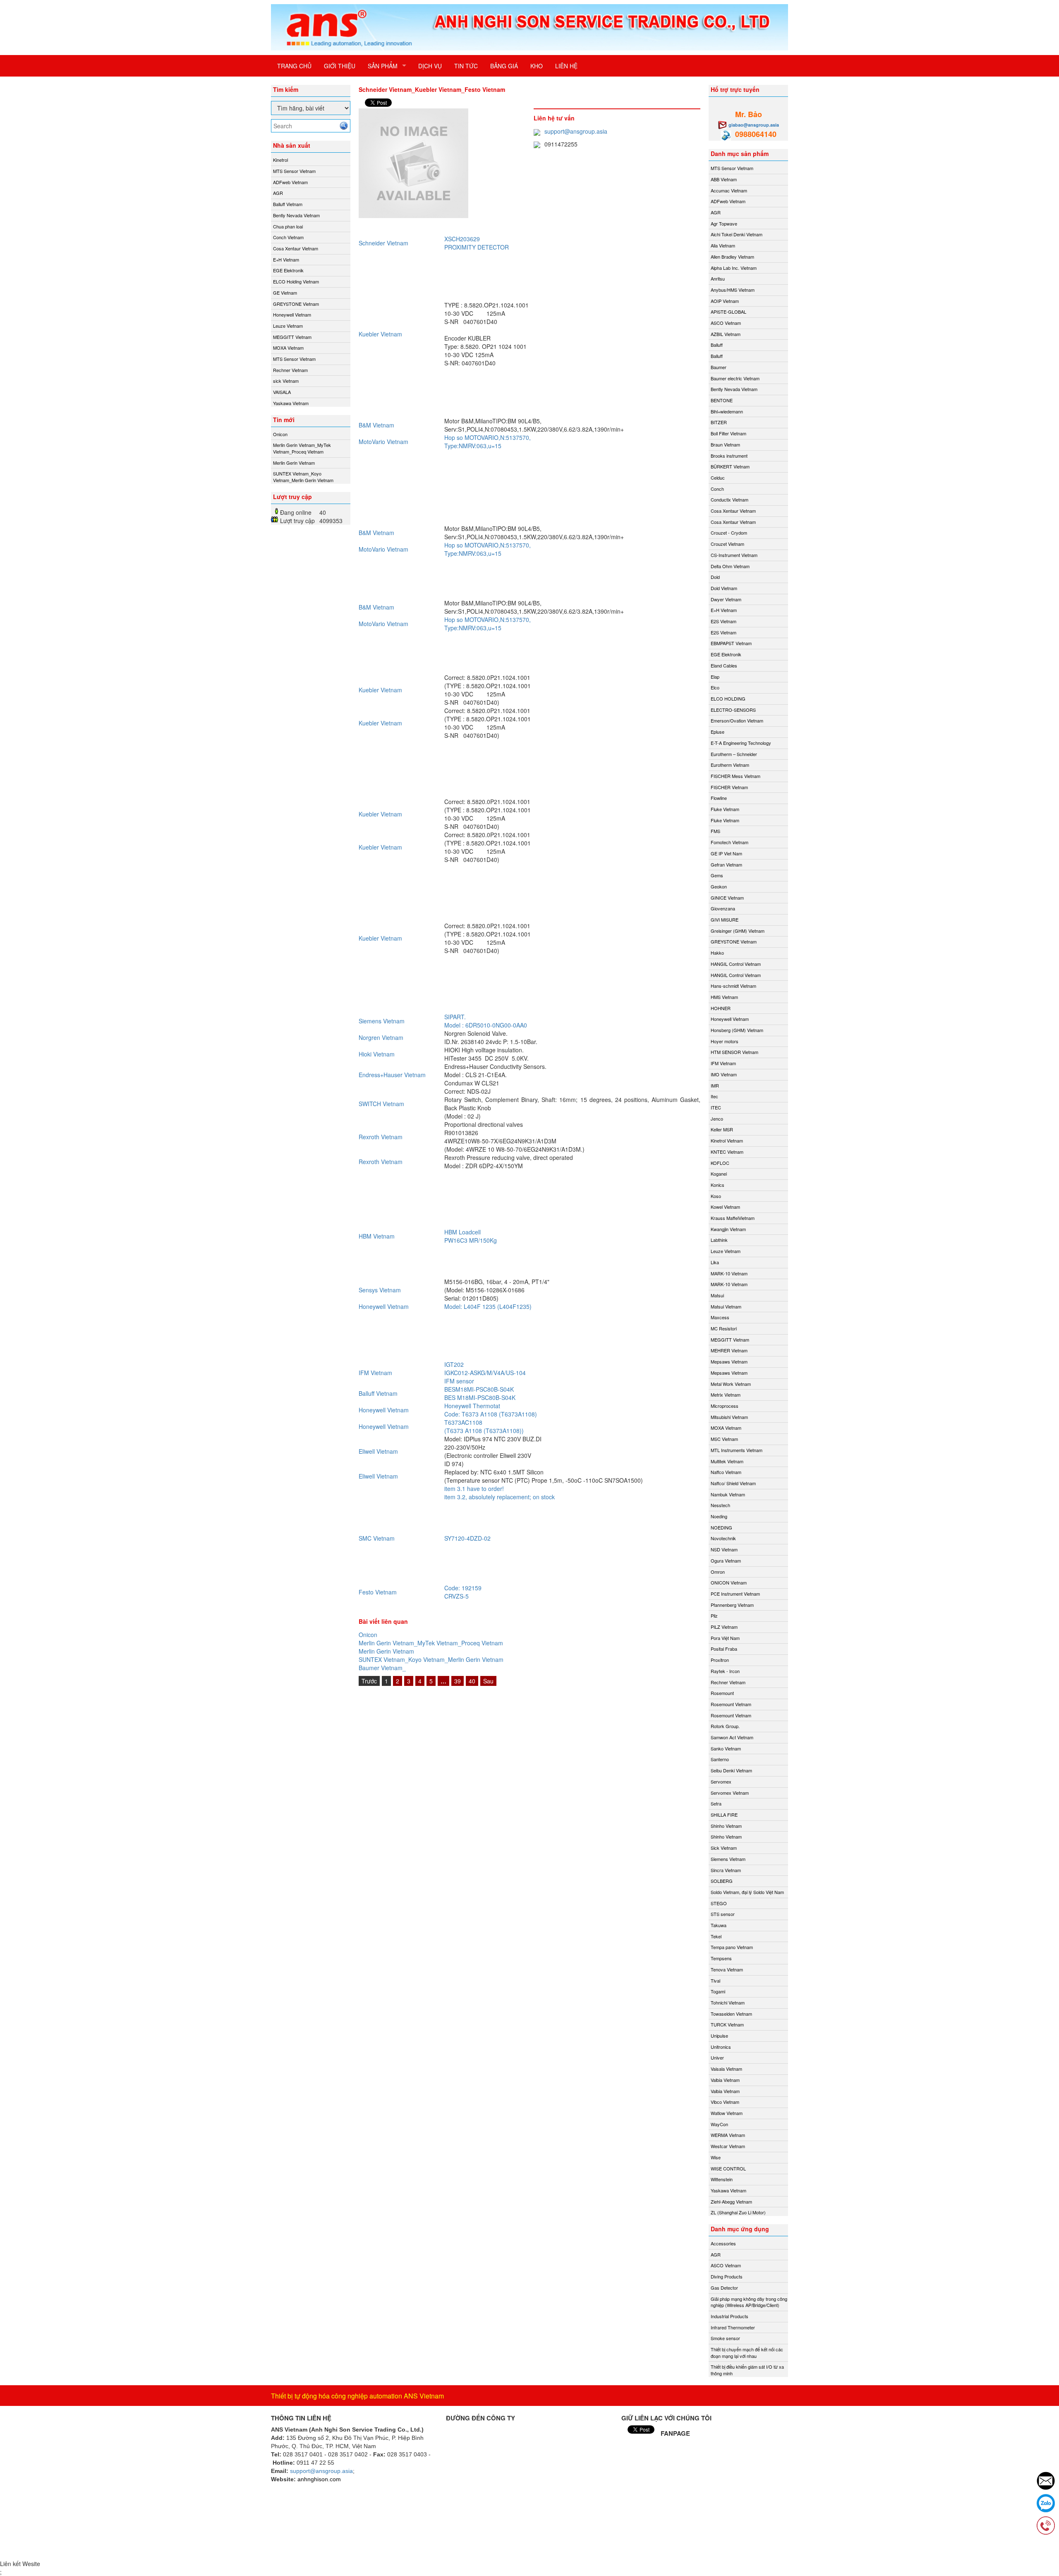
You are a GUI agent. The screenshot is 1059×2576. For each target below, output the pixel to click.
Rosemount (722, 1693)
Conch (717, 489)
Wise (716, 2157)
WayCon (719, 2124)
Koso (716, 1196)
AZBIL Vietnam (726, 334)
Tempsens (721, 1958)
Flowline (719, 798)
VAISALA (282, 392)
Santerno (720, 1759)
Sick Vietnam (724, 1848)
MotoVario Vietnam (383, 442)
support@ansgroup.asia (576, 131)
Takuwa (719, 1925)
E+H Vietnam (286, 259)
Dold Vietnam (724, 588)
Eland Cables (724, 665)
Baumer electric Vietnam (735, 378)
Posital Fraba (724, 1649)
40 (472, 1681)
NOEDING (721, 1527)
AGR (278, 193)
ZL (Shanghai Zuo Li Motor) (738, 2212)
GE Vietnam (285, 293)
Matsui (717, 1295)
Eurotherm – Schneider (734, 754)
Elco (715, 687)
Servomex (721, 1781)
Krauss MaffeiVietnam (733, 1218)
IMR (715, 1085)
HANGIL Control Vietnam (736, 964)
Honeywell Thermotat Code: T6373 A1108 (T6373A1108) (491, 1410)
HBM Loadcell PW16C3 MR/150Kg (471, 1236)
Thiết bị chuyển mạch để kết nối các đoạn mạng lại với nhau (747, 2353)
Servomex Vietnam (730, 1793)
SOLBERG (722, 1881)
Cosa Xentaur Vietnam (296, 248)
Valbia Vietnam (725, 2080)
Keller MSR (722, 1129)
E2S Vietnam (724, 621)
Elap (715, 677)
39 (458, 1681)
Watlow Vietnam (727, 2113)
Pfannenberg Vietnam (732, 1605)
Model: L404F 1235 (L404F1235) (488, 1306)
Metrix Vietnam (726, 1395)
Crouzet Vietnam (727, 544)
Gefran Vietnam (726, 864)
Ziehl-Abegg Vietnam (731, 2201)
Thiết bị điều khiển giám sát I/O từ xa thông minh (747, 2370)
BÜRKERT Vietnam (730, 466)
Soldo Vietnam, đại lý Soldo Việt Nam (747, 1892)
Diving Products (727, 2276)
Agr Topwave (724, 223)
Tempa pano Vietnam (732, 1947)
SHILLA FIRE (724, 1815)
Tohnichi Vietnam (728, 2002)
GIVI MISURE (725, 919)
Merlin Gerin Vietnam (294, 463)
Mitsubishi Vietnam (729, 1417)
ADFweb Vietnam (290, 182)
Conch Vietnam (288, 237)
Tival (715, 1981)
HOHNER (721, 1008)
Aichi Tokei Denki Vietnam (737, 234)
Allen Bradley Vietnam (732, 257)
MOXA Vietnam (288, 348)
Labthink (719, 1240)
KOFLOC (720, 1163)
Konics (718, 1185)
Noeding (719, 1516)
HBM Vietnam (377, 1236)
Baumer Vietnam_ (382, 1668)
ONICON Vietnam (729, 1582)
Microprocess (725, 1406)
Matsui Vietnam (726, 1306)
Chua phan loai (288, 226)
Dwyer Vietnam (726, 599)
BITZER (719, 422)
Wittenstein (722, 2179)
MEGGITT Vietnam (292, 337)
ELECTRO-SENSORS (733, 710)
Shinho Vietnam (726, 1826)
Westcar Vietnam (728, 2146)
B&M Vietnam (376, 425)
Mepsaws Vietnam (729, 1361)
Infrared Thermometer (733, 2327)
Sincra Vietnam (726, 1870)
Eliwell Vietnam (378, 1451)
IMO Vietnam (724, 1074)
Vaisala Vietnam (726, 2069)
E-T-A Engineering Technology (741, 743)
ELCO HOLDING (728, 699)
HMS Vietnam (724, 997)
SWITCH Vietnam (381, 1104)
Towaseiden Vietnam (731, 2014)
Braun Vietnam (725, 444)
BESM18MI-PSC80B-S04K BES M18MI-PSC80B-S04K (480, 1393)
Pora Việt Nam (725, 1638)
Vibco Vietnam (725, 2102)
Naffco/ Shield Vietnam (733, 1483)
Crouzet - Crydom (729, 533)
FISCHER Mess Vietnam (736, 776)
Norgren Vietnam (381, 1037)
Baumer (719, 367)
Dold (715, 577)
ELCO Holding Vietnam (296, 281)
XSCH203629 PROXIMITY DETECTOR (477, 243)
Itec (714, 1096)
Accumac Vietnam (729, 190)
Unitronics (721, 2047)
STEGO (719, 1903)
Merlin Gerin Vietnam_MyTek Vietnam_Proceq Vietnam (302, 448)
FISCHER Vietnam (729, 787)
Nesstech (720, 1505)
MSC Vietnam (724, 1439)
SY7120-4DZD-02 (470, 1538)
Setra (716, 1803)
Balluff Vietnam (288, 204)
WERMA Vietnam (728, 2135)
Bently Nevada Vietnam (296, 215)
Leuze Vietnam (288, 326)
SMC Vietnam (377, 1538)
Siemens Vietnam (382, 1021)
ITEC (716, 1107)
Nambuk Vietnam (728, 1494)
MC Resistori (724, 1328)
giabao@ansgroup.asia (754, 125)
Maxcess (720, 1317)
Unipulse (719, 2036)
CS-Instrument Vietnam (734, 555)
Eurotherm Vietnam (730, 765)
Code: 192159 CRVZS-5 (463, 1592)
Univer (717, 2057)
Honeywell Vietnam (292, 314)
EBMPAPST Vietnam (731, 643)
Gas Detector (724, 2288)
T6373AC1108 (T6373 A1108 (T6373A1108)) (484, 1426)
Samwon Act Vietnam (732, 1737)
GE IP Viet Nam (726, 853)
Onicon (280, 434)
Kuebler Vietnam (380, 334)
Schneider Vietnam (383, 243)
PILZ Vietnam (724, 1627)
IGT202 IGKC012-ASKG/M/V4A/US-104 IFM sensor (485, 1373)
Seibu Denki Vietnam (731, 1770)
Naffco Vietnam (726, 1472)
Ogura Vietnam (726, 1560)
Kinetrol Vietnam (727, 1140)
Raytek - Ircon (725, 1671)
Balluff (717, 345)
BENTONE (722, 400)
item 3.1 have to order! (474, 1488)
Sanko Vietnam (726, 1748)
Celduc (718, 478)
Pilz (714, 1616)
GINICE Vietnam (727, 898)
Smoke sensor (725, 2338)
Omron (718, 1572)
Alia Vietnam (723, 245)
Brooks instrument (729, 456)
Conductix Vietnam (730, 499)
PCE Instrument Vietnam (735, 1594)
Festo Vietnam (378, 1592)
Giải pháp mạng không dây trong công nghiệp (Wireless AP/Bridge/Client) (749, 2302)
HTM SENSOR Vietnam (734, 1052)
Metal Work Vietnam (731, 1384)
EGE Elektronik (288, 270)
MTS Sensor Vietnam (294, 171)
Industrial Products (730, 2316)
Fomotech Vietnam (730, 842)
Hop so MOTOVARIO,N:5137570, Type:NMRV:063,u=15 (488, 442)
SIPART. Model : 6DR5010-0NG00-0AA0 (486, 1021)
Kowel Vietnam (725, 1207)
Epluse (718, 732)
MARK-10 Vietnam (729, 1273)
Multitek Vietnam (727, 1461)
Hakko (717, 953)
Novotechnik (723, 1538)
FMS (715, 831)
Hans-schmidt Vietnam (733, 986)
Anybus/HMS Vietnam (733, 290)
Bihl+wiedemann (727, 411)
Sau (488, 1681)
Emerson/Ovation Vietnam (737, 720)
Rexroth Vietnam (381, 1137)
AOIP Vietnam (725, 301)
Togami (718, 1991)
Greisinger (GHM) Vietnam (738, 931)
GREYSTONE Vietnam (296, 304)
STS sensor (723, 1914)
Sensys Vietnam (380, 1290)
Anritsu (718, 278)
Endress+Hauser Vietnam (392, 1075)
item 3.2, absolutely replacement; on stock (500, 1497)
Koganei (719, 1174)
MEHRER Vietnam (729, 1350)
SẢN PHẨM (383, 66)
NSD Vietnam (724, 1549)
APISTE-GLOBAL (728, 312)
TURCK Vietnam (727, 2024)
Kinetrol (280, 160)
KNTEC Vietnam (727, 1152)
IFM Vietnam (375, 1373)
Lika (715, 1262)
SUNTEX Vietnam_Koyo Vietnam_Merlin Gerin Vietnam (303, 477)
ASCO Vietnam (726, 323)
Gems (717, 875)
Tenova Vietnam (727, 1969)
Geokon (719, 886)
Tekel (716, 1936)
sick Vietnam (286, 381)
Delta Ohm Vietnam (730, 566)
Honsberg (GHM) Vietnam (737, 1030)
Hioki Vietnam (377, 1054)
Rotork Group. (725, 1726)
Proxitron (720, 1660)
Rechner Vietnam (290, 370)
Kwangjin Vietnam (728, 1229)
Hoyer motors (725, 1041)
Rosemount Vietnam (731, 1704)
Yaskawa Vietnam (291, 403)
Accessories (723, 2243)
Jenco (717, 1119)
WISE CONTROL (728, 2168)
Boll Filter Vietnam (728, 433)
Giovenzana (723, 908)
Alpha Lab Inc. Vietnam (734, 268)
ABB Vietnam (724, 179)
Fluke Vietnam (725, 809)
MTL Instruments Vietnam (737, 1450)
